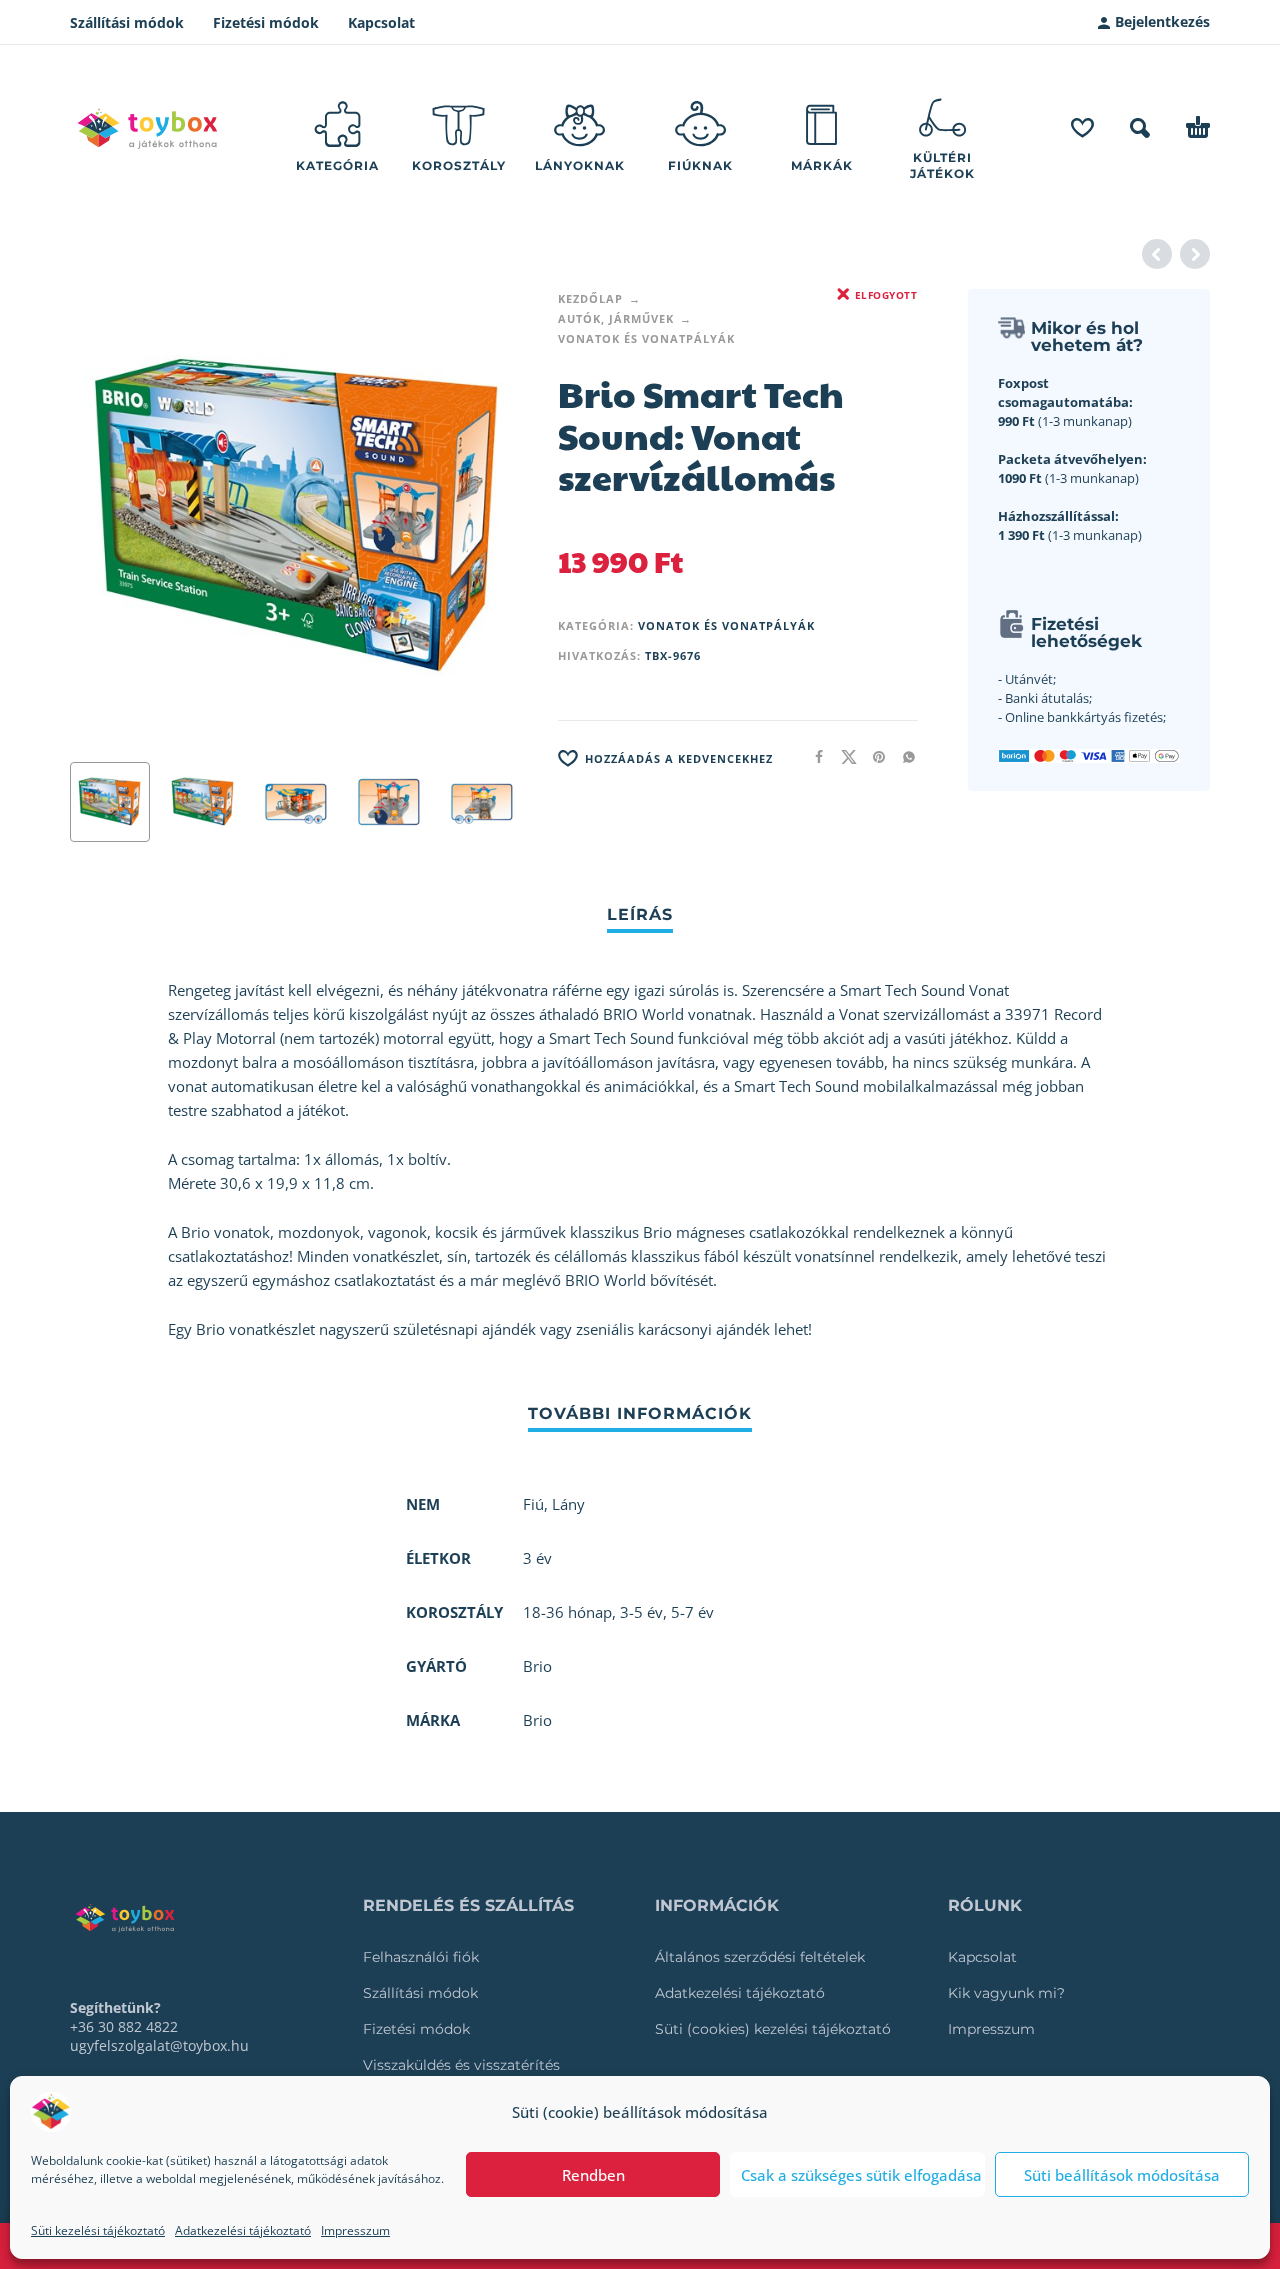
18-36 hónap (567, 1612)
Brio (537, 1720)
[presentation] (108, 518)
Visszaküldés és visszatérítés (461, 2065)
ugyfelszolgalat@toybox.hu (159, 2045)
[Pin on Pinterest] (873, 756)
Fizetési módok (266, 22)
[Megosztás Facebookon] (813, 756)
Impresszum (355, 2230)
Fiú (533, 1504)
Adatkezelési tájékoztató (243, 2230)
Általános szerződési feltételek (760, 1957)
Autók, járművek (616, 318)
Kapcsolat (381, 22)
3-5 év (641, 1612)
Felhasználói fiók (421, 1957)
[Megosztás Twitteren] (843, 756)
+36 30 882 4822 (124, 2026)
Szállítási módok (127, 22)
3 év (537, 1558)
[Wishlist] (1082, 128)
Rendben (593, 2175)
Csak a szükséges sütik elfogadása (861, 2175)
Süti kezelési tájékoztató (98, 2230)
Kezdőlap (590, 298)
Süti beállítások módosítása (1122, 2175)
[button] (1140, 128)
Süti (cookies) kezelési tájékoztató (773, 2029)
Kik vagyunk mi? (1006, 1993)
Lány (568, 1504)
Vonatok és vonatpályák (646, 338)
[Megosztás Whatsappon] (903, 756)
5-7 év (692, 1612)
